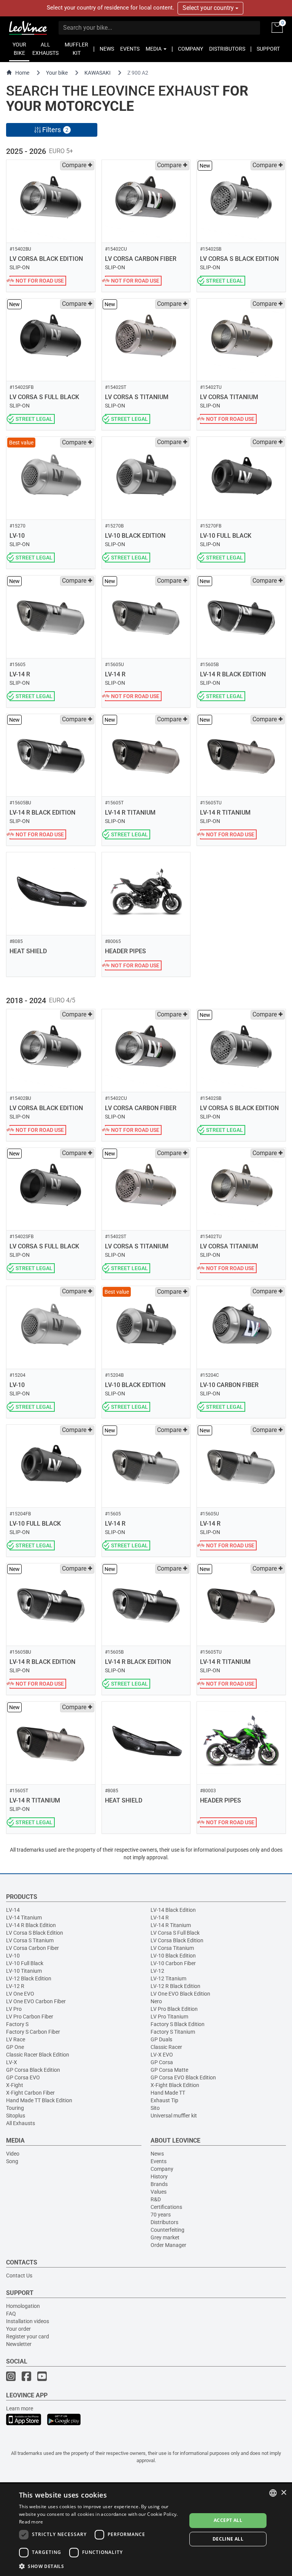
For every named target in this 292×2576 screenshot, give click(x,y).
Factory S (17, 2024)
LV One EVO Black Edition (180, 1994)
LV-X (12, 2062)
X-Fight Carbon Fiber (30, 2093)
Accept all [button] (228, 2520)
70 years (161, 2215)
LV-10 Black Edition (173, 1956)
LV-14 (13, 1910)
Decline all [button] (228, 2539)
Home (22, 73)
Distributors (164, 2222)
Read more (31, 2522)
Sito (155, 2108)
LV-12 (157, 1971)
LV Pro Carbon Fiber (30, 2017)
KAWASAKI (98, 73)
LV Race (16, 2039)
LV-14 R (160, 1918)
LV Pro (14, 2009)
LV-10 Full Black (25, 1963)
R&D (156, 2199)
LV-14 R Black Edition (31, 1925)
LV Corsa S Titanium (30, 1940)
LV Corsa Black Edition (177, 1940)
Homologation (23, 2306)
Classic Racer (166, 2047)
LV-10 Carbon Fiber (173, 1963)
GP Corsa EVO (23, 2077)
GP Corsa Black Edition (33, 2070)
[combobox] (273, 2493)
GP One (15, 2047)
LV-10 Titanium (24, 1971)
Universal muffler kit (174, 2116)
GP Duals (161, 2039)
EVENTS (130, 49)
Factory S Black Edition (178, 2024)
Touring (15, 2108)
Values (159, 2192)
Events (159, 2161)
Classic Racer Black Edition (38, 2055)
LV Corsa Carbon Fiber (33, 1948)
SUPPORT (268, 49)
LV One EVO (20, 1994)
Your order (18, 2329)
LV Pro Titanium (169, 2017)
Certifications (166, 2207)
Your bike (57, 73)
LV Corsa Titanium (172, 1948)
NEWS (107, 49)
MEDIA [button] (154, 49)
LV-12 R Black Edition (175, 1986)
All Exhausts (21, 2123)
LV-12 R (15, 1986)
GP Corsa (162, 2062)
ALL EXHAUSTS (45, 49)
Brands (159, 2184)
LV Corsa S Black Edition (35, 1933)
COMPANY (190, 49)
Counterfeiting (167, 2230)
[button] (100, 2566)
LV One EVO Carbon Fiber (36, 2001)
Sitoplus (16, 2116)
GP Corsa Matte (169, 2070)
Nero (156, 2001)
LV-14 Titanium (24, 1918)
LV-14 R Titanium (171, 1925)
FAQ (11, 2314)
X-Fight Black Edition (175, 2085)
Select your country (209, 8)
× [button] (283, 2493)
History (159, 2176)
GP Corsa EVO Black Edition (183, 2077)
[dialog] (146, 2530)
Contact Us (19, 2276)
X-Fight (15, 2085)
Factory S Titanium (173, 2032)
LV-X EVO (162, 2055)
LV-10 (13, 1956)
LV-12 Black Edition (29, 1978)
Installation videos (28, 2321)
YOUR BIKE (19, 49)
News (157, 2154)
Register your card (28, 2336)
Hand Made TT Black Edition (39, 2100)
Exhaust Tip (164, 2100)
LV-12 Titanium (168, 1978)
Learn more (20, 2408)
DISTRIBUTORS (227, 49)
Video (13, 2154)
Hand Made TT (168, 2093)
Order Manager (168, 2245)
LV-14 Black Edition (173, 1910)
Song (12, 2161)
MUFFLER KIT (76, 49)
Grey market (165, 2237)
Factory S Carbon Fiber (33, 2032)
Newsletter (19, 2344)
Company (162, 2169)
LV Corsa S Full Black (175, 1933)
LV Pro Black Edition (174, 2009)
